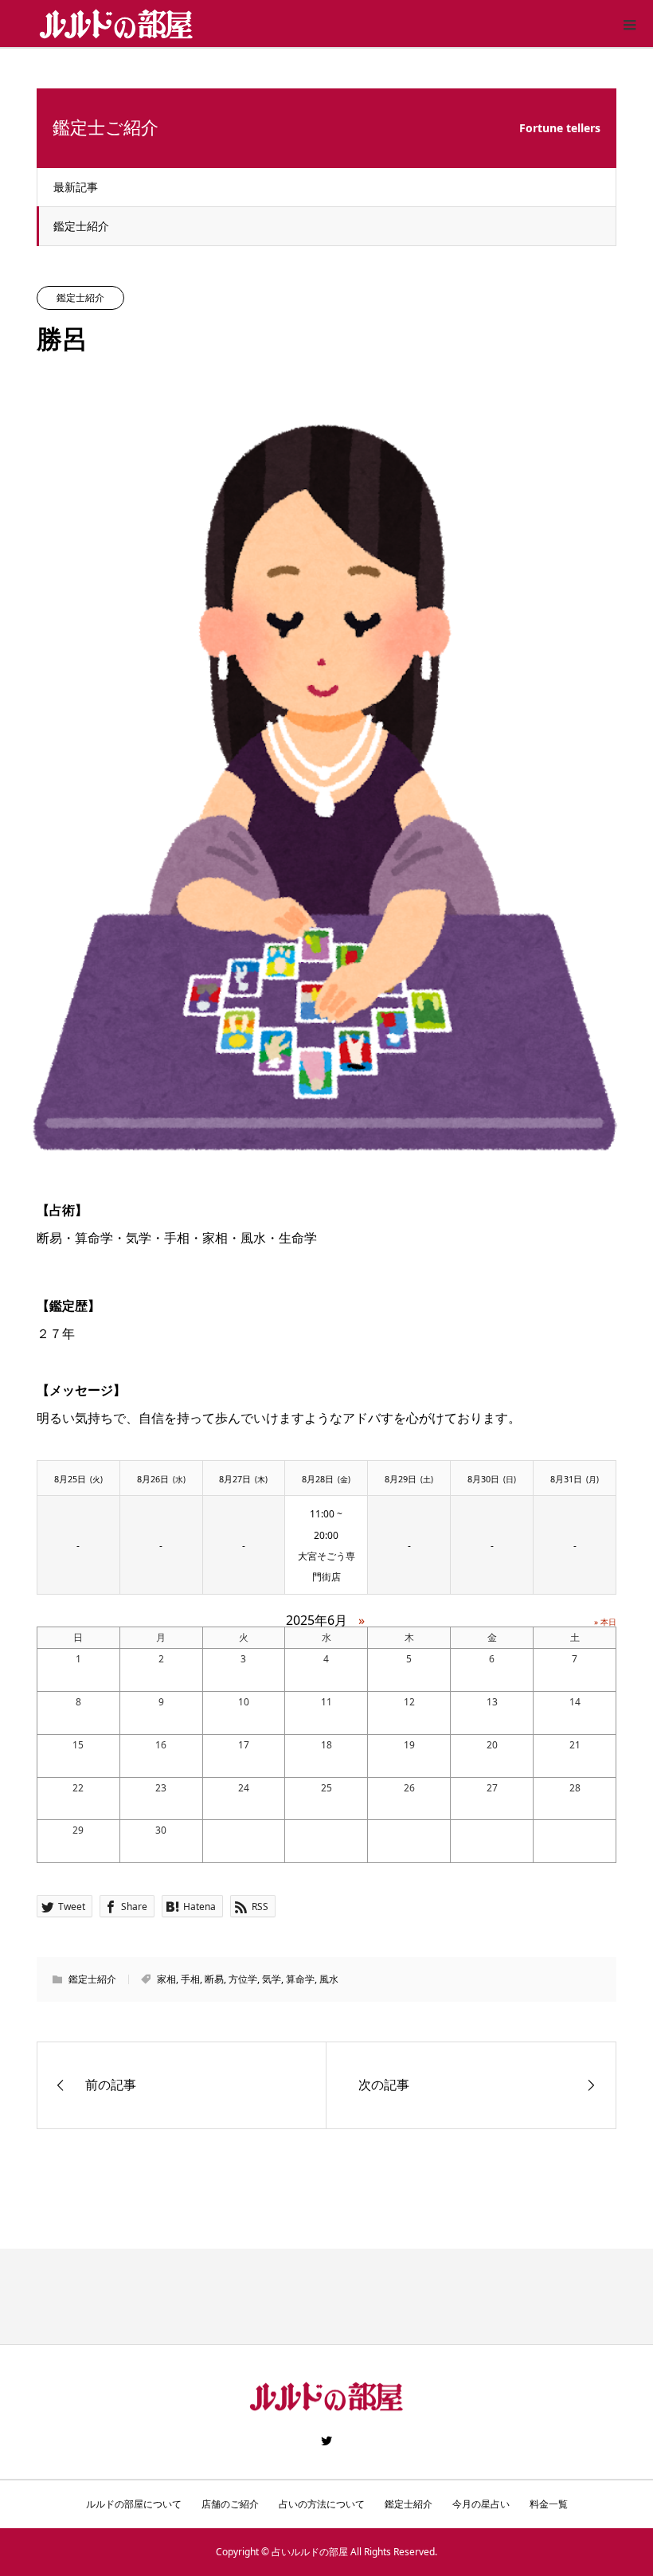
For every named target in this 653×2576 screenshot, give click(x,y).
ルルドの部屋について (134, 2504)
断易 (214, 1979)
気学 (272, 1979)
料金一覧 (549, 2504)
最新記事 (76, 187)
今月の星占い (481, 2504)
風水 (329, 1979)
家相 (166, 1979)
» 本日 (605, 1622)
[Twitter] (326, 2441)
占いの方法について (322, 2504)
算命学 (300, 1979)
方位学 (243, 1979)
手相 (190, 1979)
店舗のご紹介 (230, 2504)
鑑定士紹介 (81, 226)
